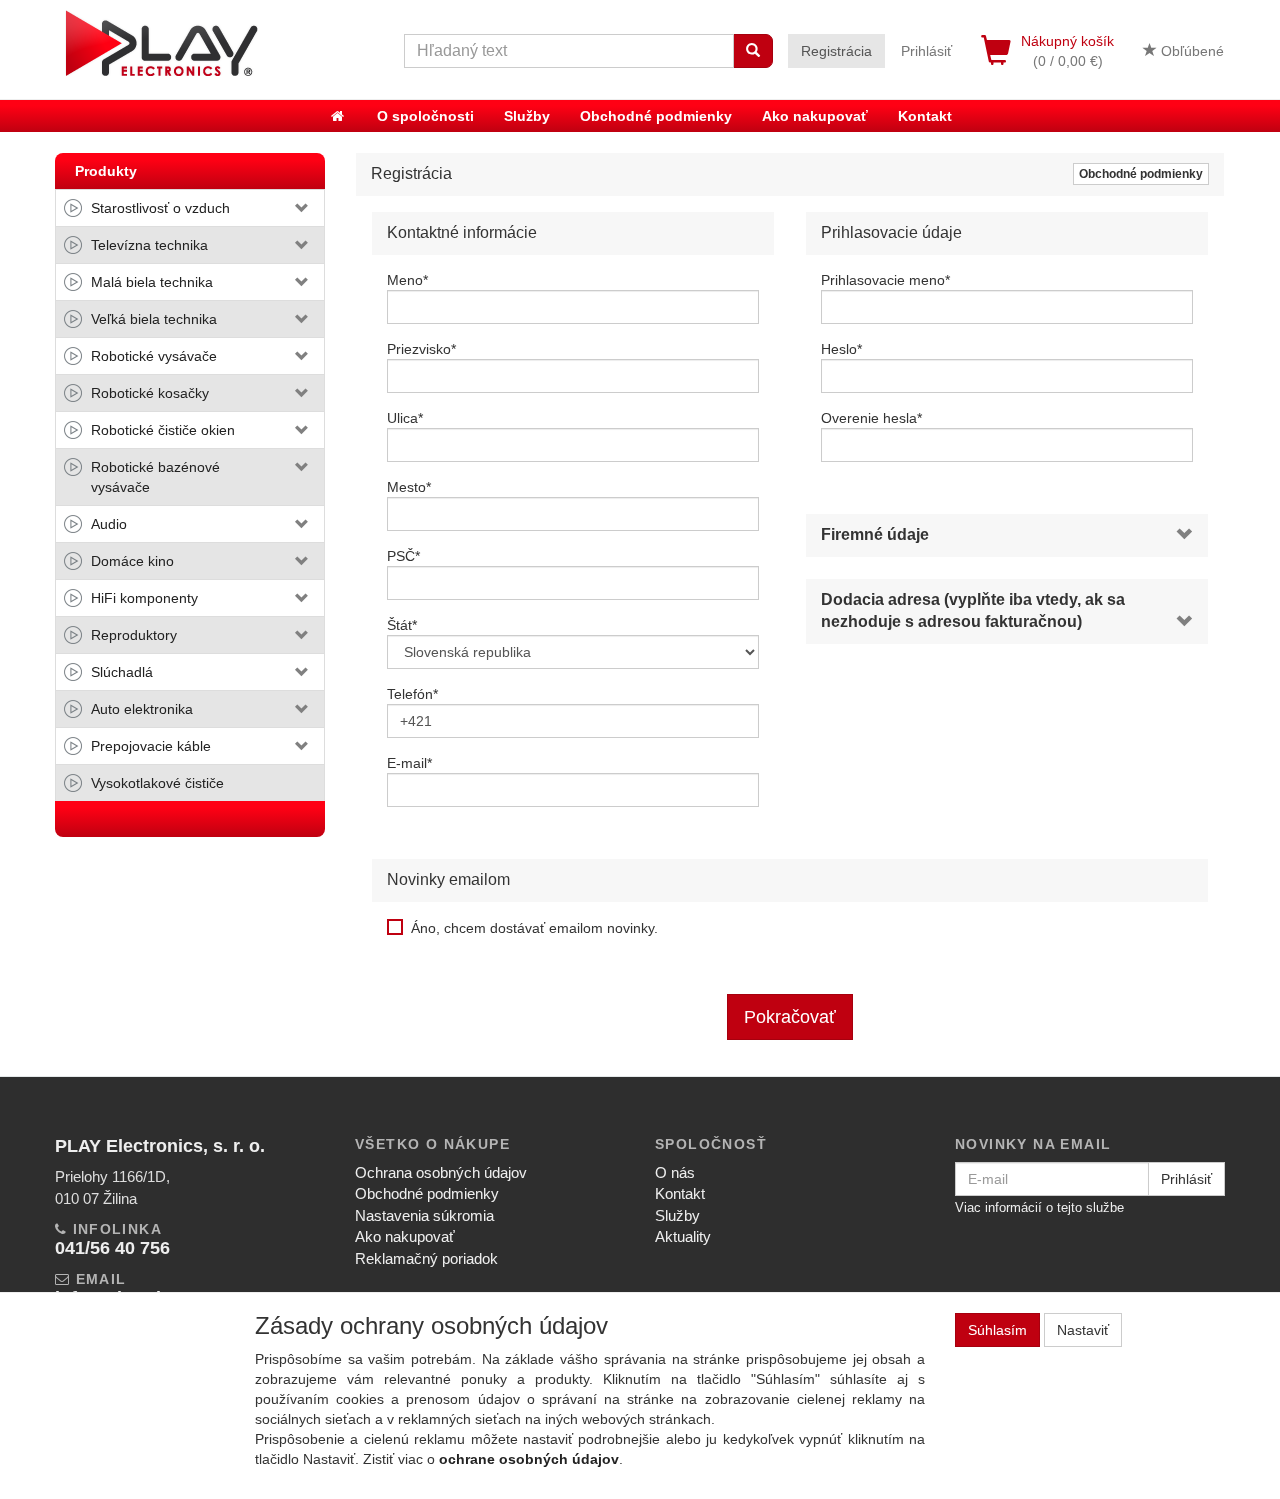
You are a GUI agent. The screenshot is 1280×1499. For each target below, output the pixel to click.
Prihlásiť (926, 51)
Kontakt (925, 116)
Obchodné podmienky (656, 116)
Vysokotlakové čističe (157, 783)
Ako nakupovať (815, 116)
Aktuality (683, 1236)
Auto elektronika (142, 709)
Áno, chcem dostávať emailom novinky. (534, 928)
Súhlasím (997, 1330)
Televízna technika (149, 245)
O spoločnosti (425, 116)
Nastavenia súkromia (424, 1215)
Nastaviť (1083, 1330)
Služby (527, 116)
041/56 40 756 (112, 1248)
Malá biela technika (152, 282)
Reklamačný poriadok (426, 1258)
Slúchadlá (122, 672)
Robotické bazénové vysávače (155, 477)
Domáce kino (132, 561)
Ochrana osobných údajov (441, 1172)
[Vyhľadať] (753, 51)
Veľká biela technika (154, 319)
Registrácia (836, 51)
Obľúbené (1190, 51)
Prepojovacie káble (151, 746)
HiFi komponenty (144, 598)
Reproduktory (134, 635)
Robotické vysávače (154, 356)
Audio (109, 524)
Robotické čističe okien (163, 430)
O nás (675, 1172)
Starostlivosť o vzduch (160, 208)
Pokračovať (790, 1017)
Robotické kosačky (150, 393)
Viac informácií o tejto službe (1039, 1207)
